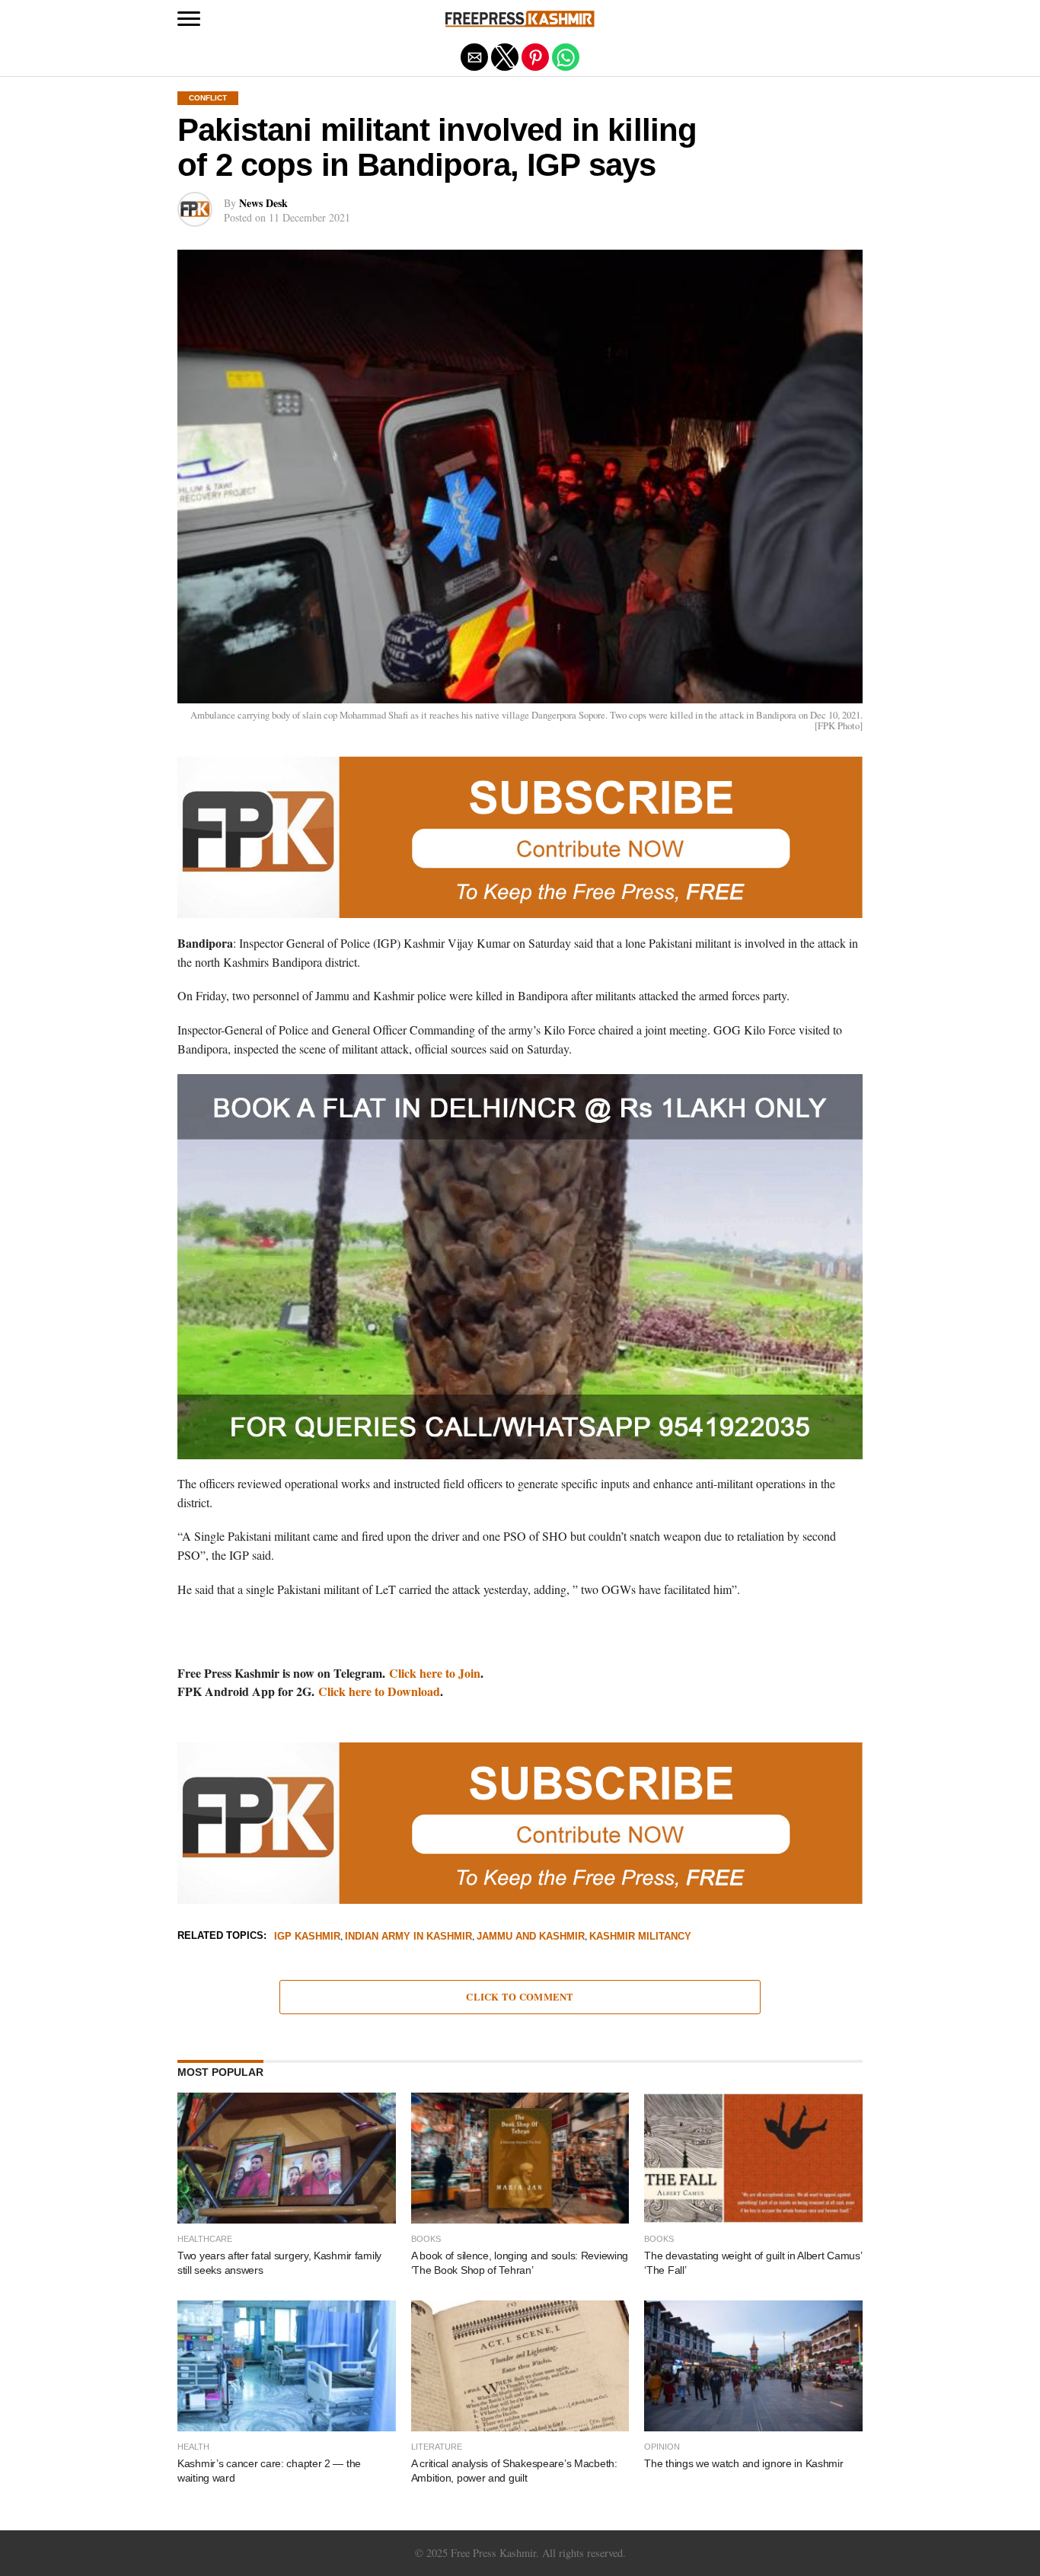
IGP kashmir (307, 1937)
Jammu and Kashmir (531, 1937)
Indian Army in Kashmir (408, 1937)
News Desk (263, 203)
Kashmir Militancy (640, 1937)
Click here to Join (435, 1673)
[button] (189, 19)
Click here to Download (379, 1691)
